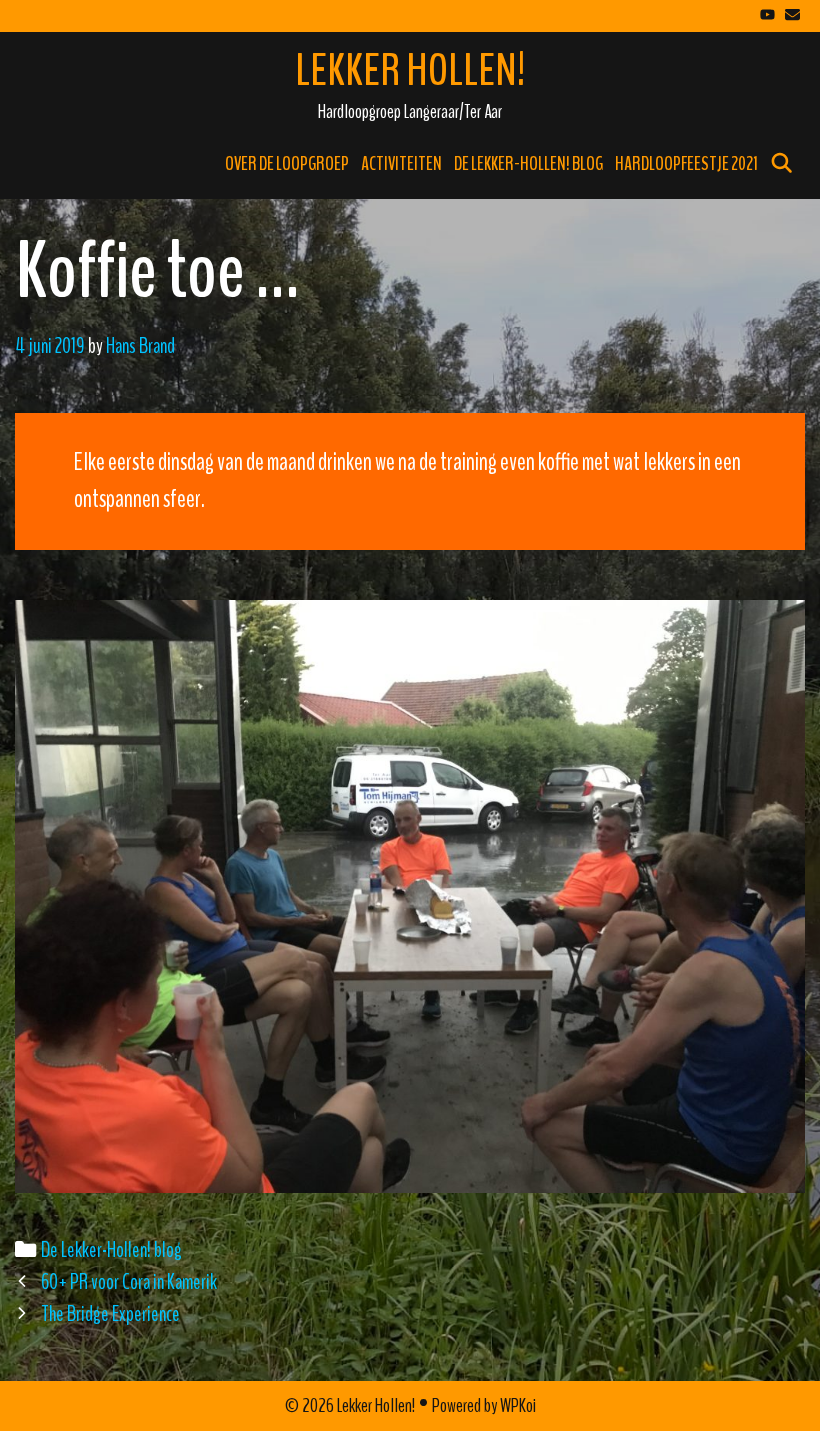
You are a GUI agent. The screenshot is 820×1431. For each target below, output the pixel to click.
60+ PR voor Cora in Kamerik (129, 1282)
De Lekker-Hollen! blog (528, 164)
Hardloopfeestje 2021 (686, 164)
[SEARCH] (782, 164)
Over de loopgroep (287, 164)
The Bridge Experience (110, 1314)
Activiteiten (401, 164)
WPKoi (518, 1405)
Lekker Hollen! (410, 71)
